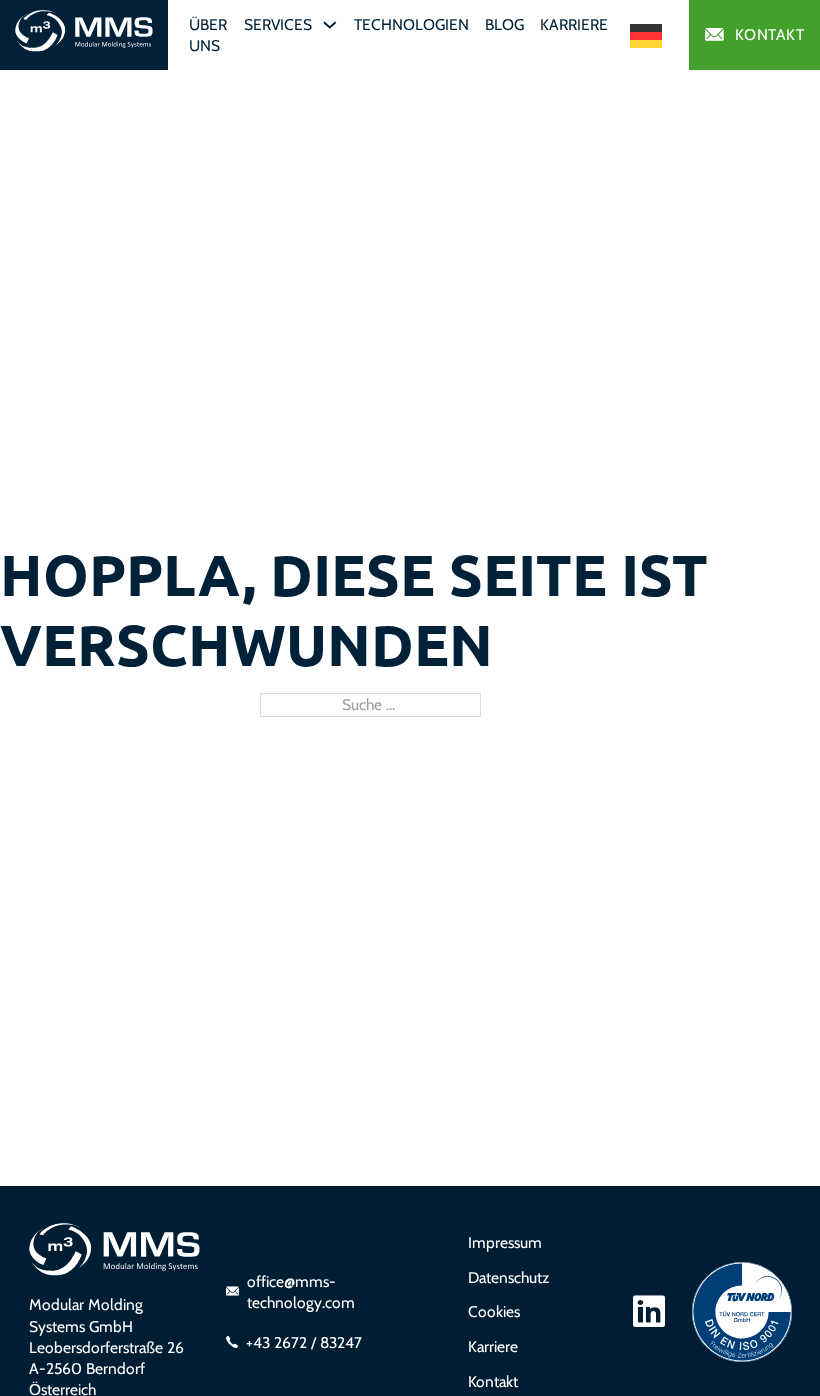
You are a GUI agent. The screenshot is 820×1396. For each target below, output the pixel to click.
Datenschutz (508, 1277)
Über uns (208, 35)
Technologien (411, 24)
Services (278, 24)
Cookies (494, 1311)
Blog (504, 24)
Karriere (574, 24)
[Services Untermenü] (330, 24)
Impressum (505, 1242)
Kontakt (770, 34)
